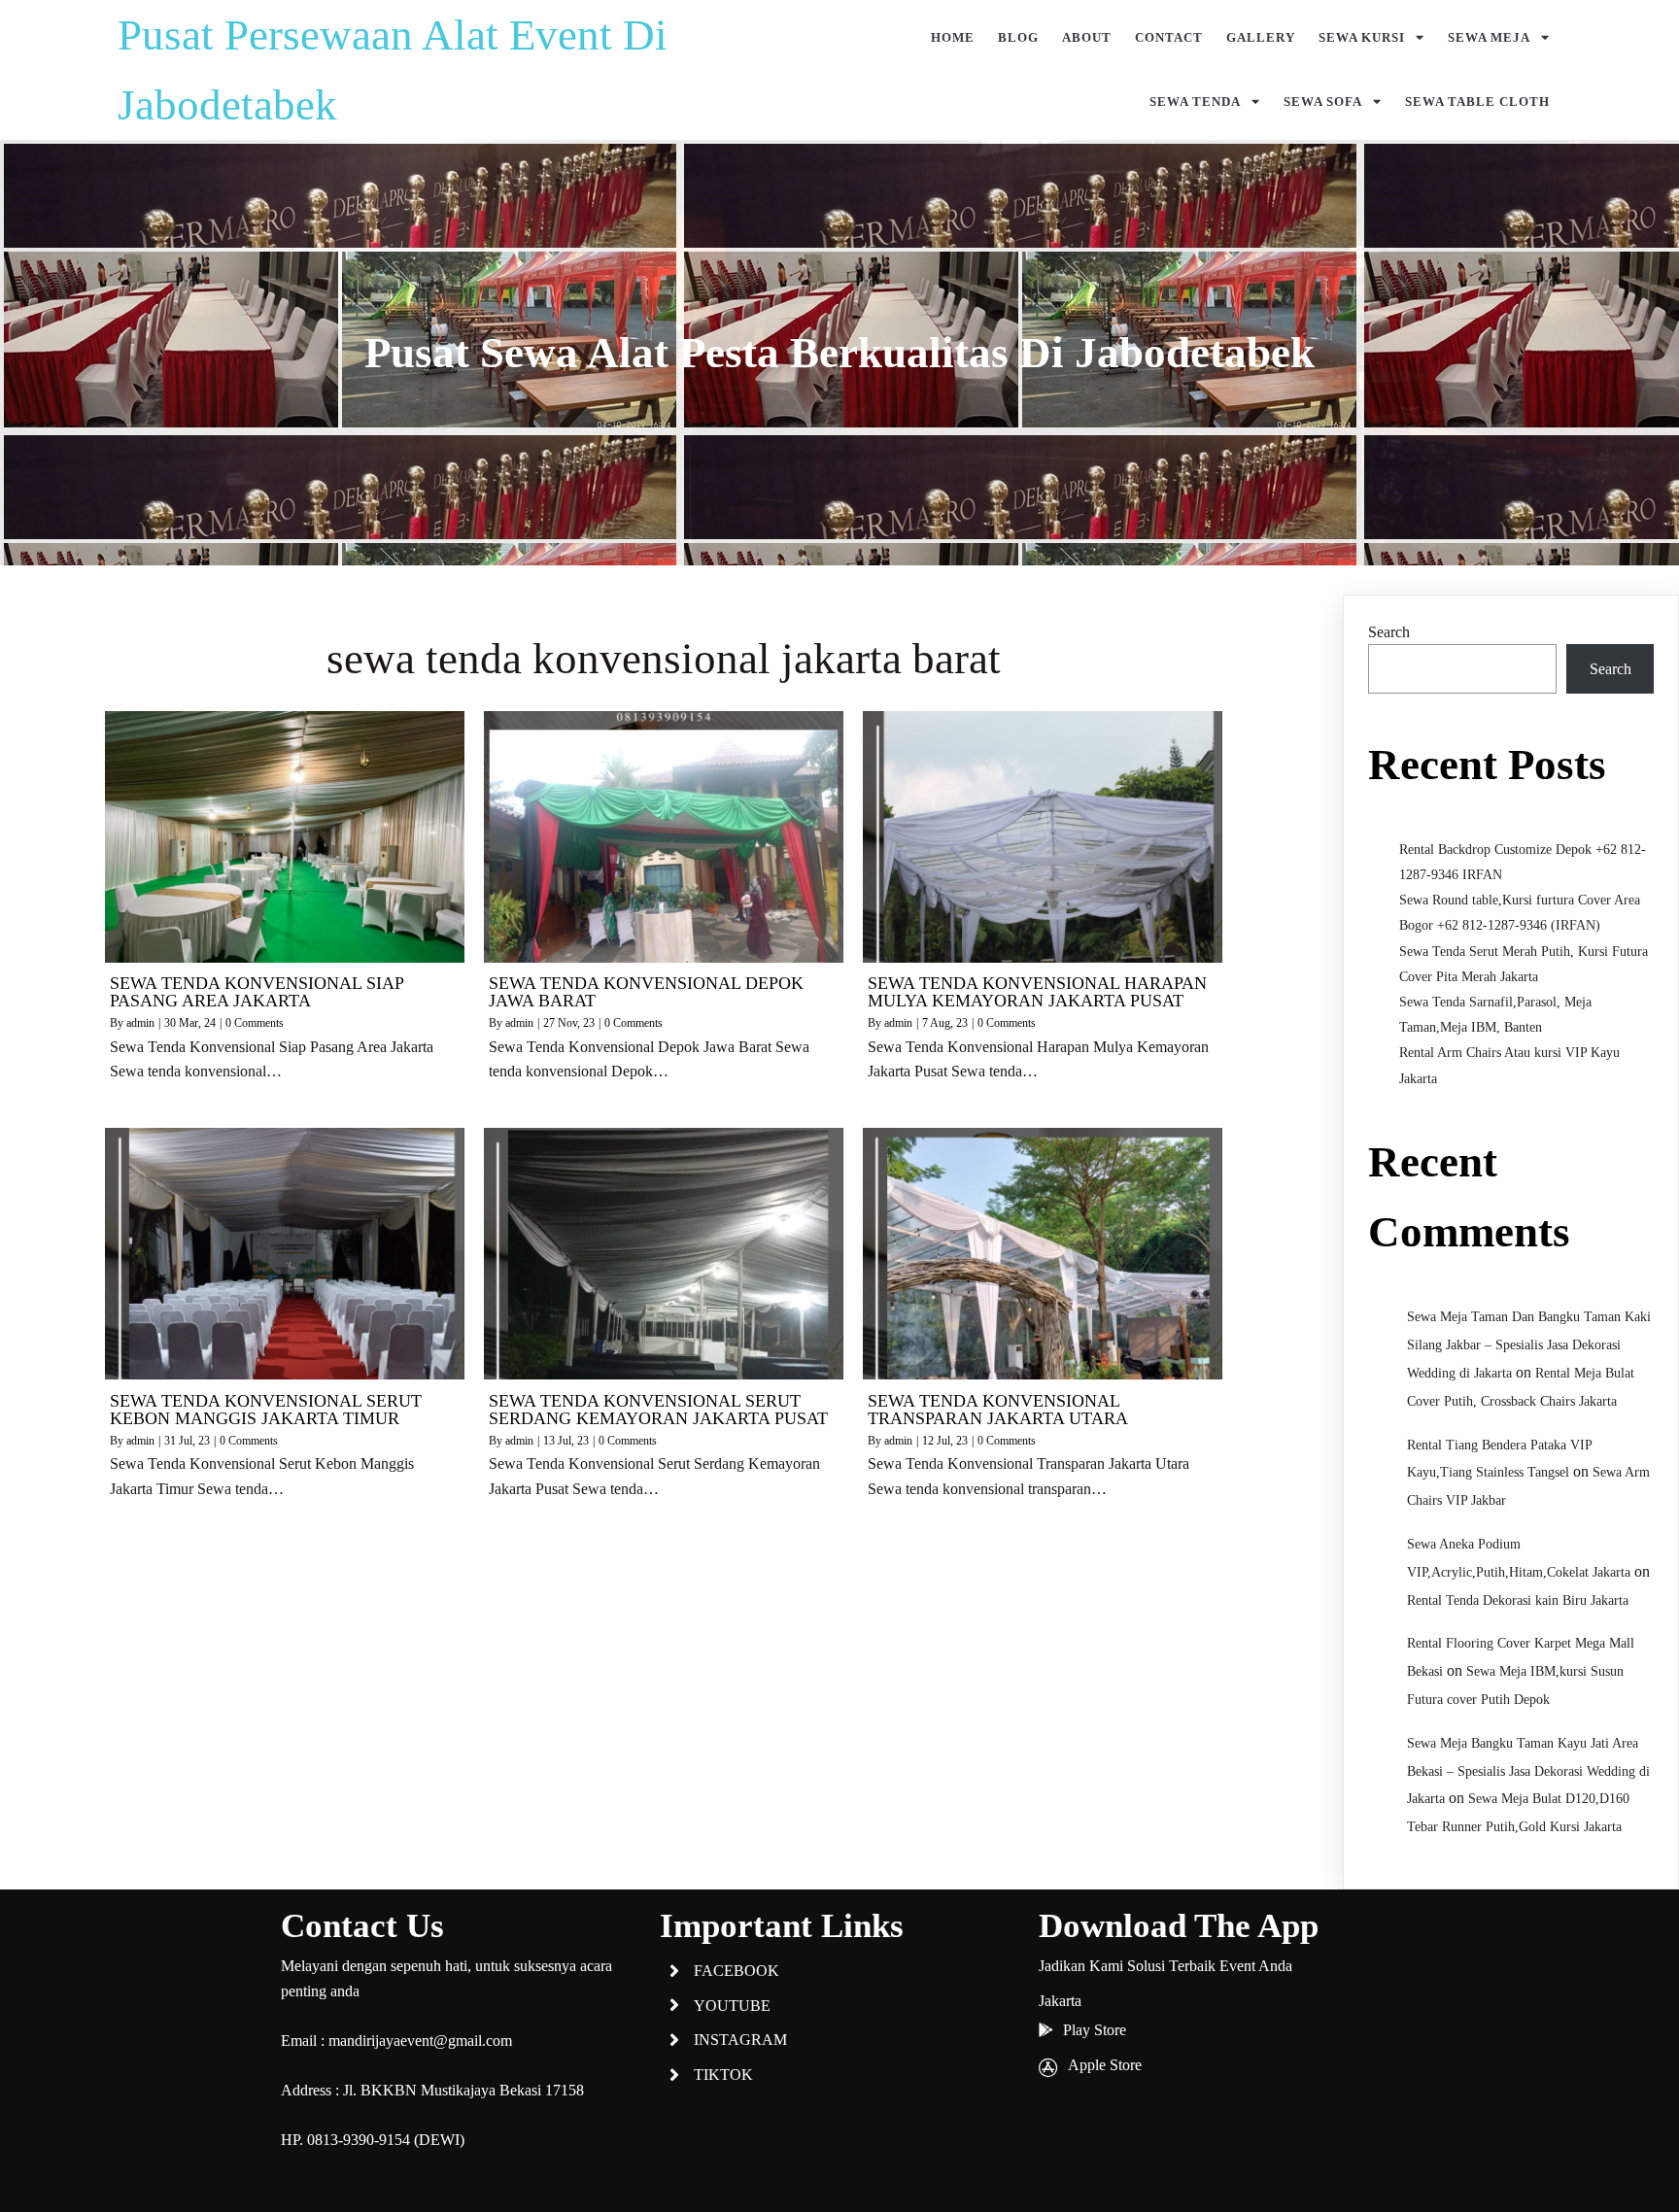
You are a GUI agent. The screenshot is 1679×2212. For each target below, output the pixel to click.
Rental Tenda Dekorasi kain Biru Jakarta (1518, 1600)
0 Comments (255, 1023)
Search (1389, 632)
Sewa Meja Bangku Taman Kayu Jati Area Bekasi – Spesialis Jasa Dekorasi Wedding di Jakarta (1528, 1771)
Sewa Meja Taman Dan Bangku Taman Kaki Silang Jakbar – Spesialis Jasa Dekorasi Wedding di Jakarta (1529, 1345)
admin (140, 1023)
